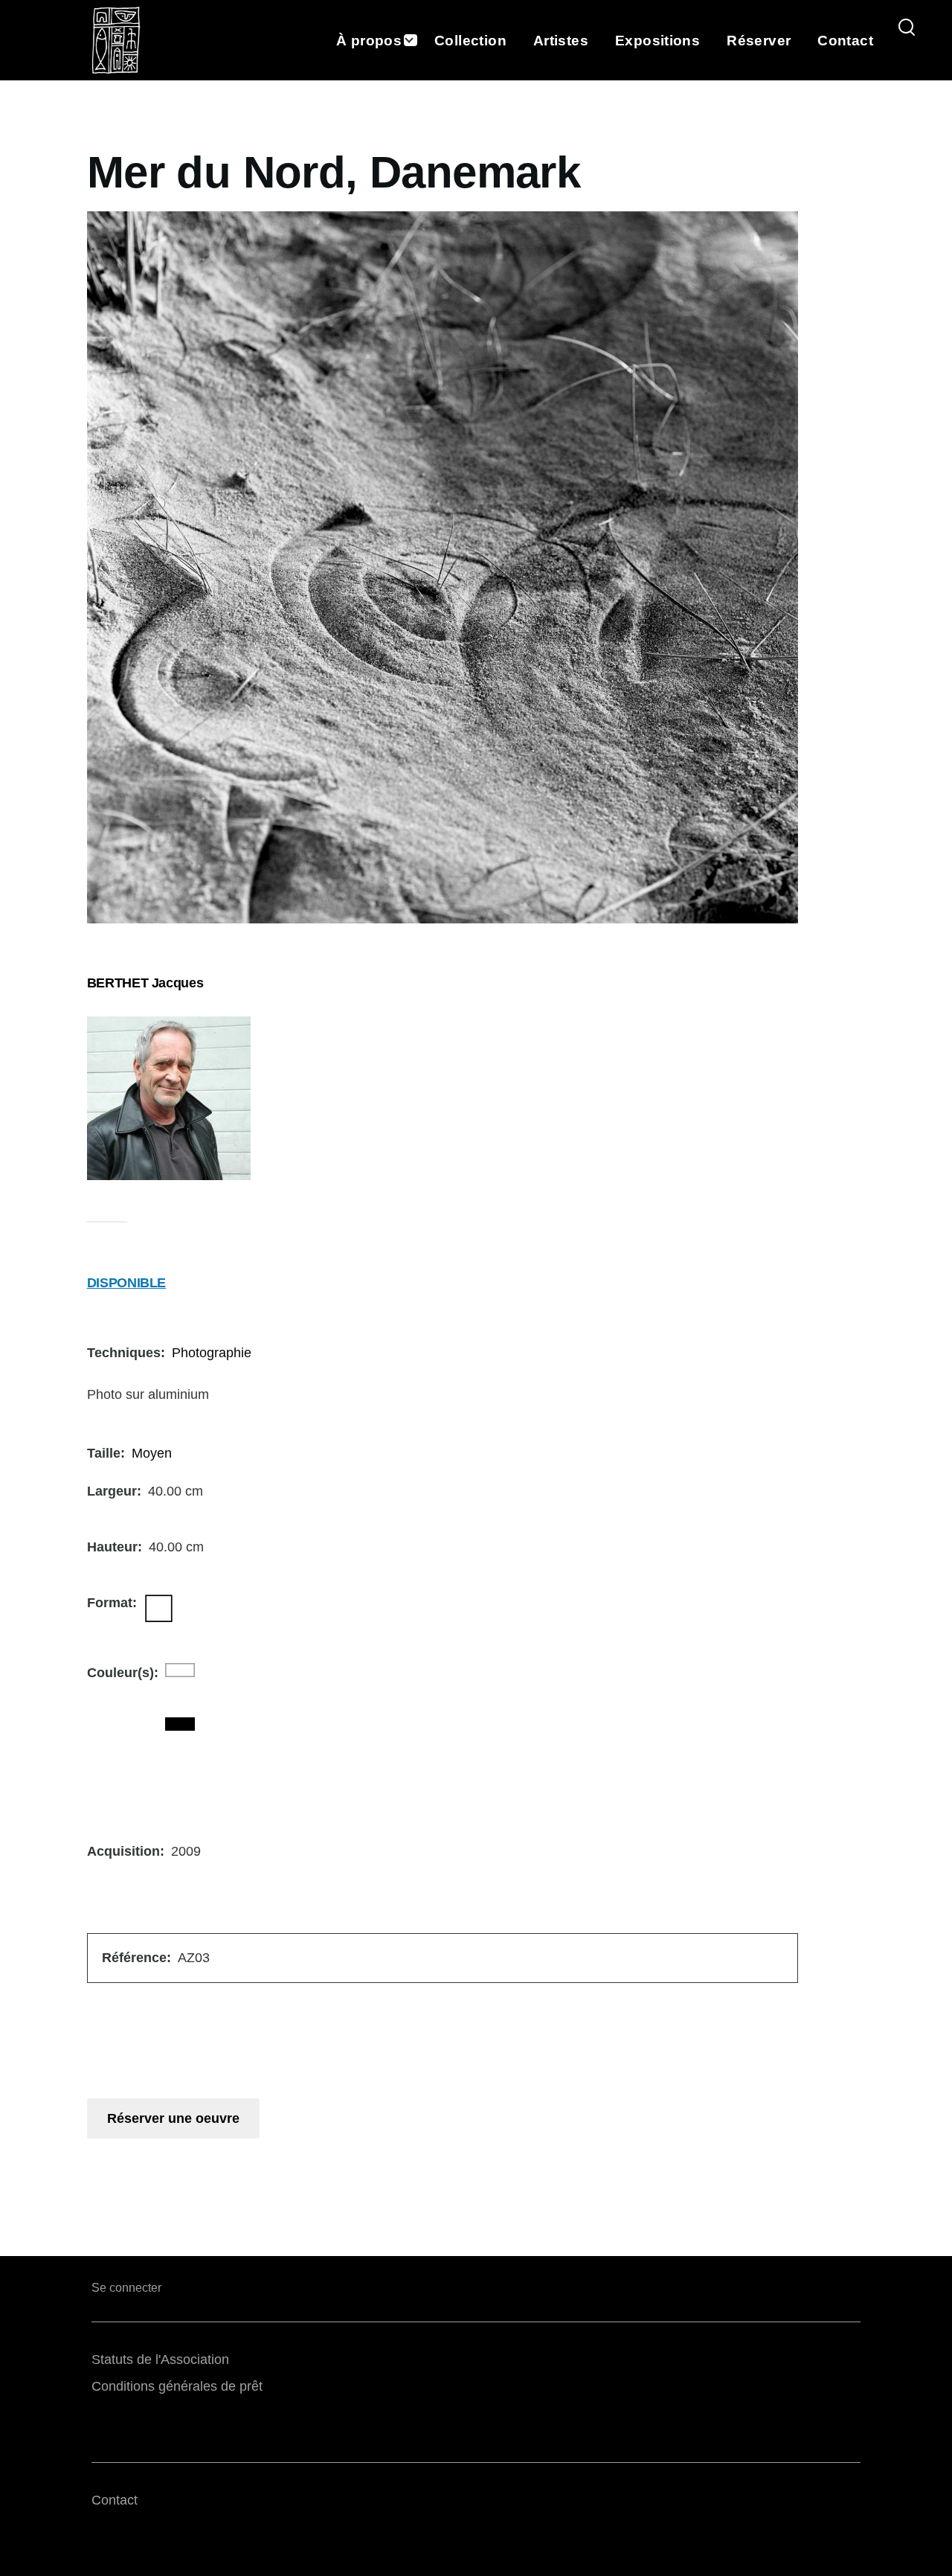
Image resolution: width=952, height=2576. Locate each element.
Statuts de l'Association (160, 2359)
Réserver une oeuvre (173, 2118)
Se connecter (126, 2288)
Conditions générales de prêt (177, 2386)
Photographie (212, 1353)
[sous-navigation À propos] (418, 41)
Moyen (152, 1453)
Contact (115, 2500)
